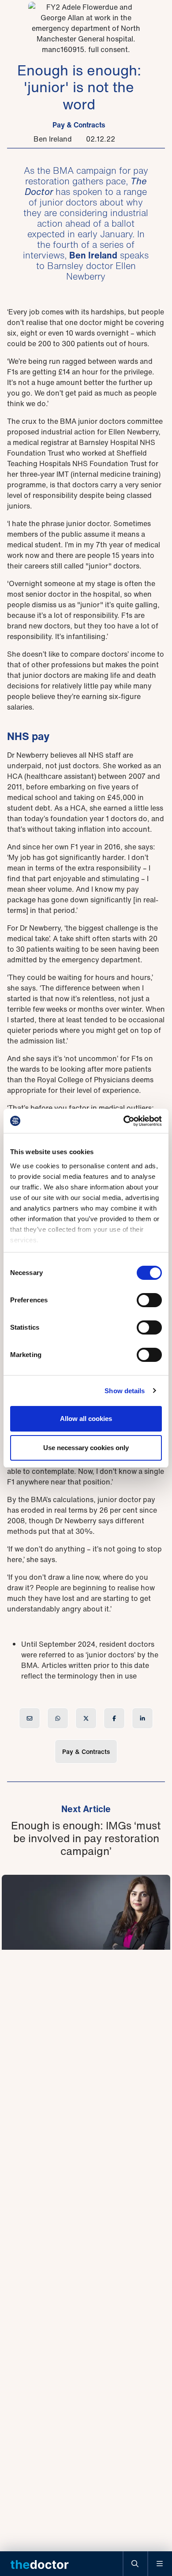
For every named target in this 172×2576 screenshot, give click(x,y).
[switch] (149, 1300)
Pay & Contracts (79, 125)
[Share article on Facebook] (114, 1718)
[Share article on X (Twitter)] (86, 1718)
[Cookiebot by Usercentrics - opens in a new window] (124, 1121)
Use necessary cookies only (86, 1448)
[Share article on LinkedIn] (142, 1718)
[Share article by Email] (30, 1718)
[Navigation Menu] (160, 2564)
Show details (125, 1391)
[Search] (135, 2564)
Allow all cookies (86, 1419)
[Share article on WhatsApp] (58, 1718)
